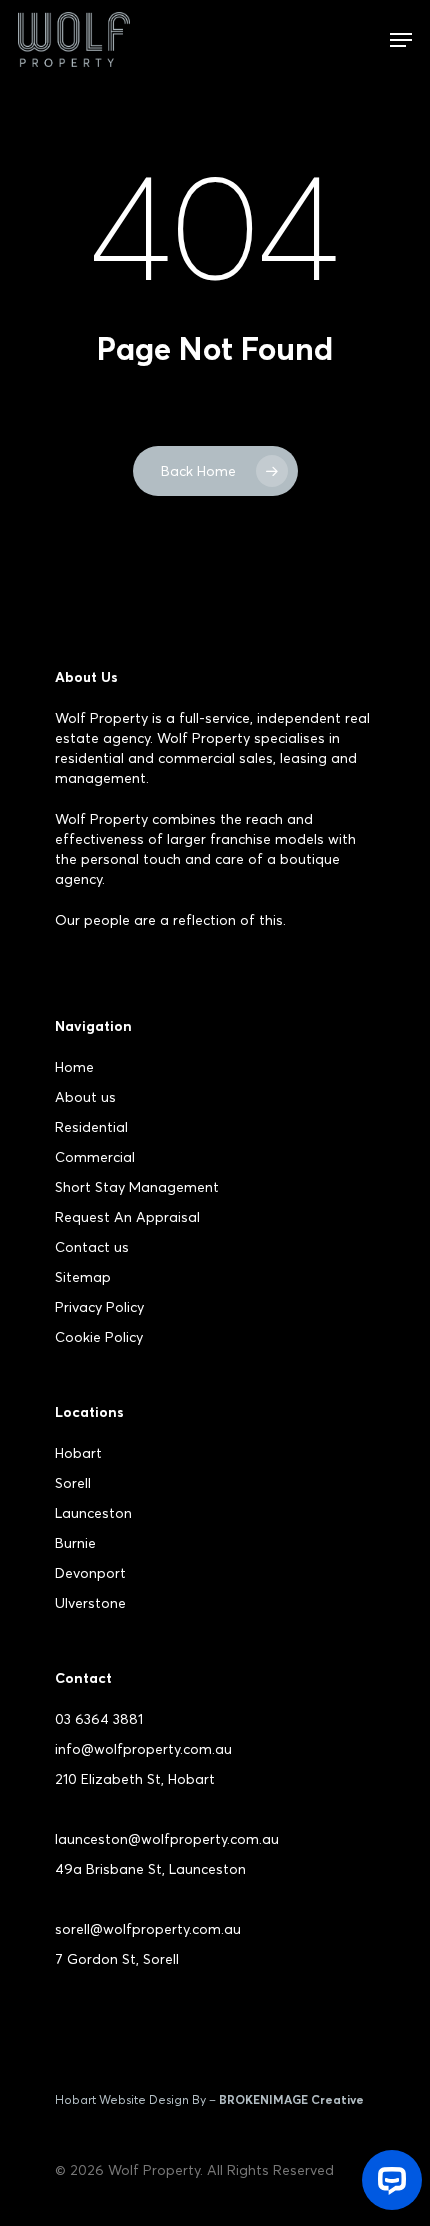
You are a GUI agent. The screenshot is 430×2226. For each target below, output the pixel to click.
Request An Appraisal (127, 1217)
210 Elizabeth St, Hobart (135, 1779)
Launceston (93, 1513)
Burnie (75, 1543)
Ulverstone (90, 1603)
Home (74, 1067)
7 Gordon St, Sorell (117, 1959)
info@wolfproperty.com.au (143, 1749)
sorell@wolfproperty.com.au (148, 1929)
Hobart (78, 1453)
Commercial (95, 1157)
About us (85, 1097)
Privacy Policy (99, 1307)
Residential (91, 1127)
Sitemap (83, 1277)
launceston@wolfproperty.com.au (167, 1839)
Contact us (92, 1247)
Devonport (90, 1573)
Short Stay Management (137, 1187)
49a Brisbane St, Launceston (150, 1869)
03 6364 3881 (99, 1719)
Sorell (73, 1483)
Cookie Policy (99, 1337)
